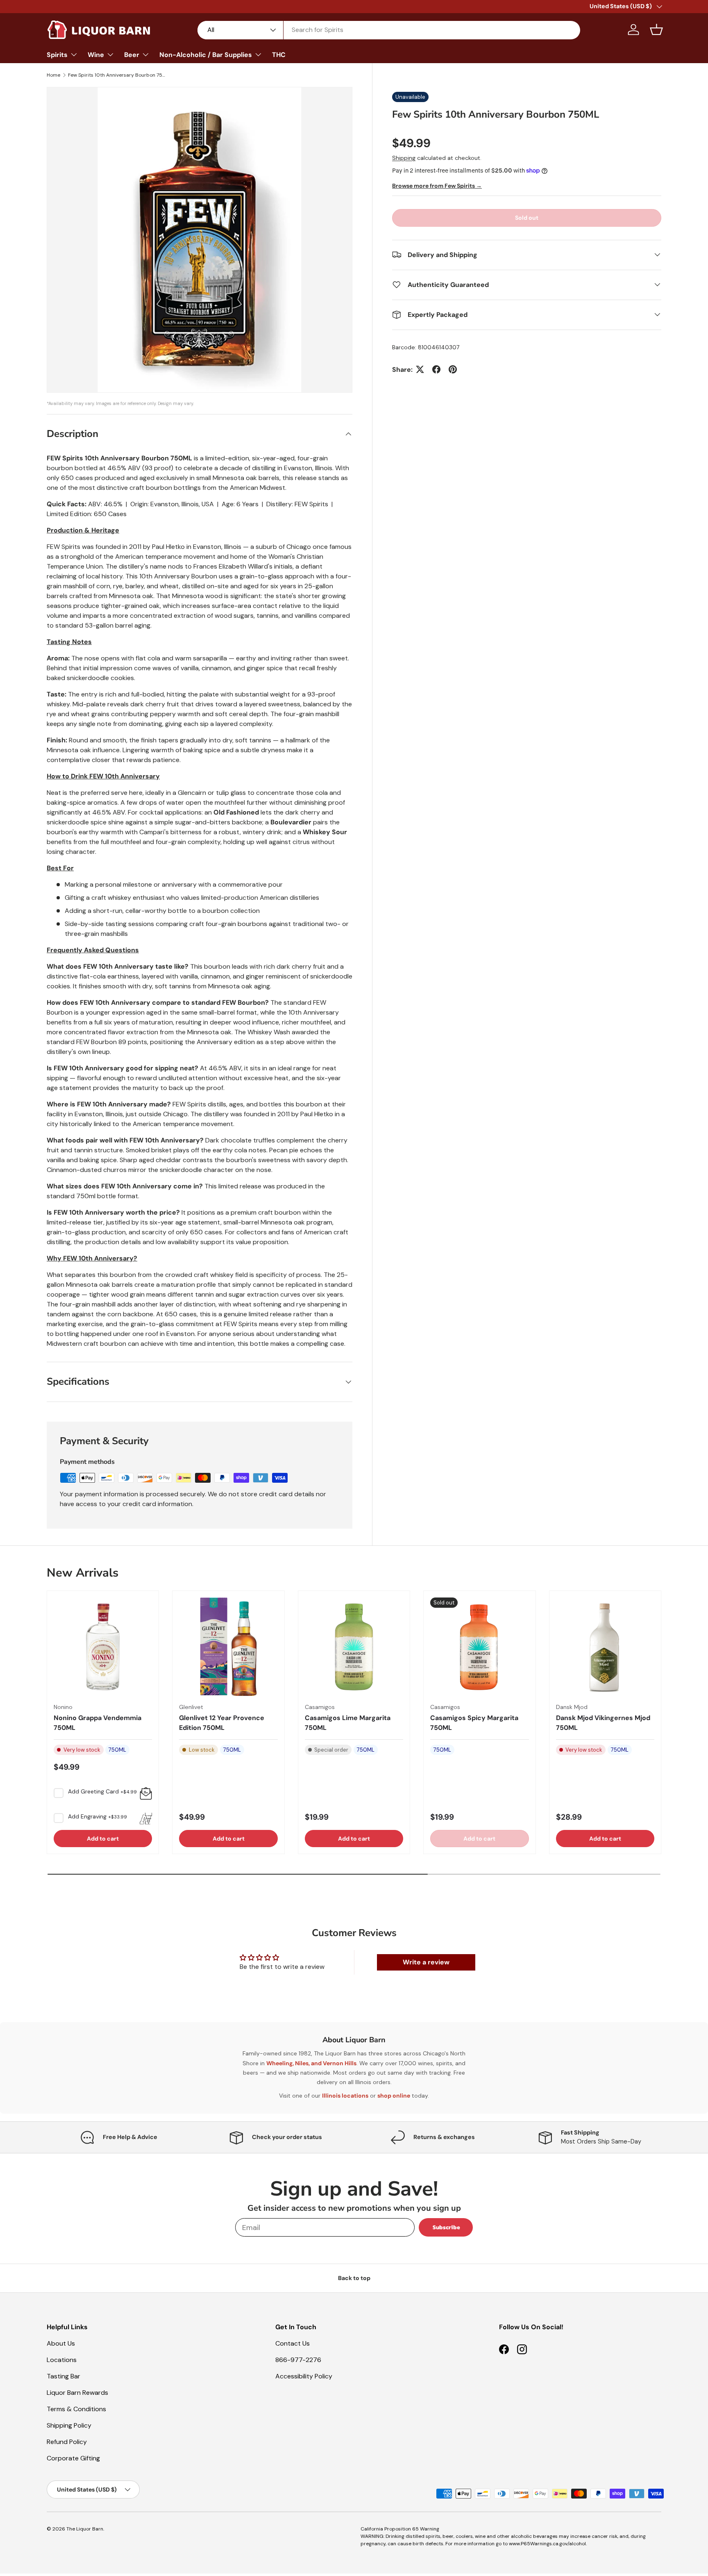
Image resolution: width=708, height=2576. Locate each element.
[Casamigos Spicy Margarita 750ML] (479, 1647)
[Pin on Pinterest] (453, 369)
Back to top (354, 2278)
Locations (62, 2360)
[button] (656, 30)
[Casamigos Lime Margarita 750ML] (354, 1647)
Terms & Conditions (76, 2409)
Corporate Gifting (73, 2458)
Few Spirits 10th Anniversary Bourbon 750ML (117, 75)
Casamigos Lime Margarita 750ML (348, 1722)
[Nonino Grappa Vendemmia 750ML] (103, 1647)
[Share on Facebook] (436, 369)
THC (279, 55)
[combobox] (389, 30)
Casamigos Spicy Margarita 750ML (474, 1722)
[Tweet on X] (420, 369)
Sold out (527, 217)
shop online (394, 2095)
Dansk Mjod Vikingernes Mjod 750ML (603, 1722)
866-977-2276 (298, 2360)
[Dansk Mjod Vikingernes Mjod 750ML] (605, 1647)
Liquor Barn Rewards (77, 2393)
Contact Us (293, 2343)
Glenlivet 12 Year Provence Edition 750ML (222, 1722)
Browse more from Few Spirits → (437, 185)
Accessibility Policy (304, 2376)
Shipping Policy (69, 2425)
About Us (61, 2343)
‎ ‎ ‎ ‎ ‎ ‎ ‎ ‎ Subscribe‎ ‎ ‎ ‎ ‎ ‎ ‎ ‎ (446, 2227)
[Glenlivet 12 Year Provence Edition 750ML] (228, 1647)
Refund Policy (67, 2442)
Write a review (426, 1962)
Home (53, 75)
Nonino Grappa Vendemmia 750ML (98, 1722)
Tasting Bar (64, 2376)
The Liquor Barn (85, 2529)
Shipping (404, 157)
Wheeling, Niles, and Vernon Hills (311, 2063)
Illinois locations (345, 2095)
